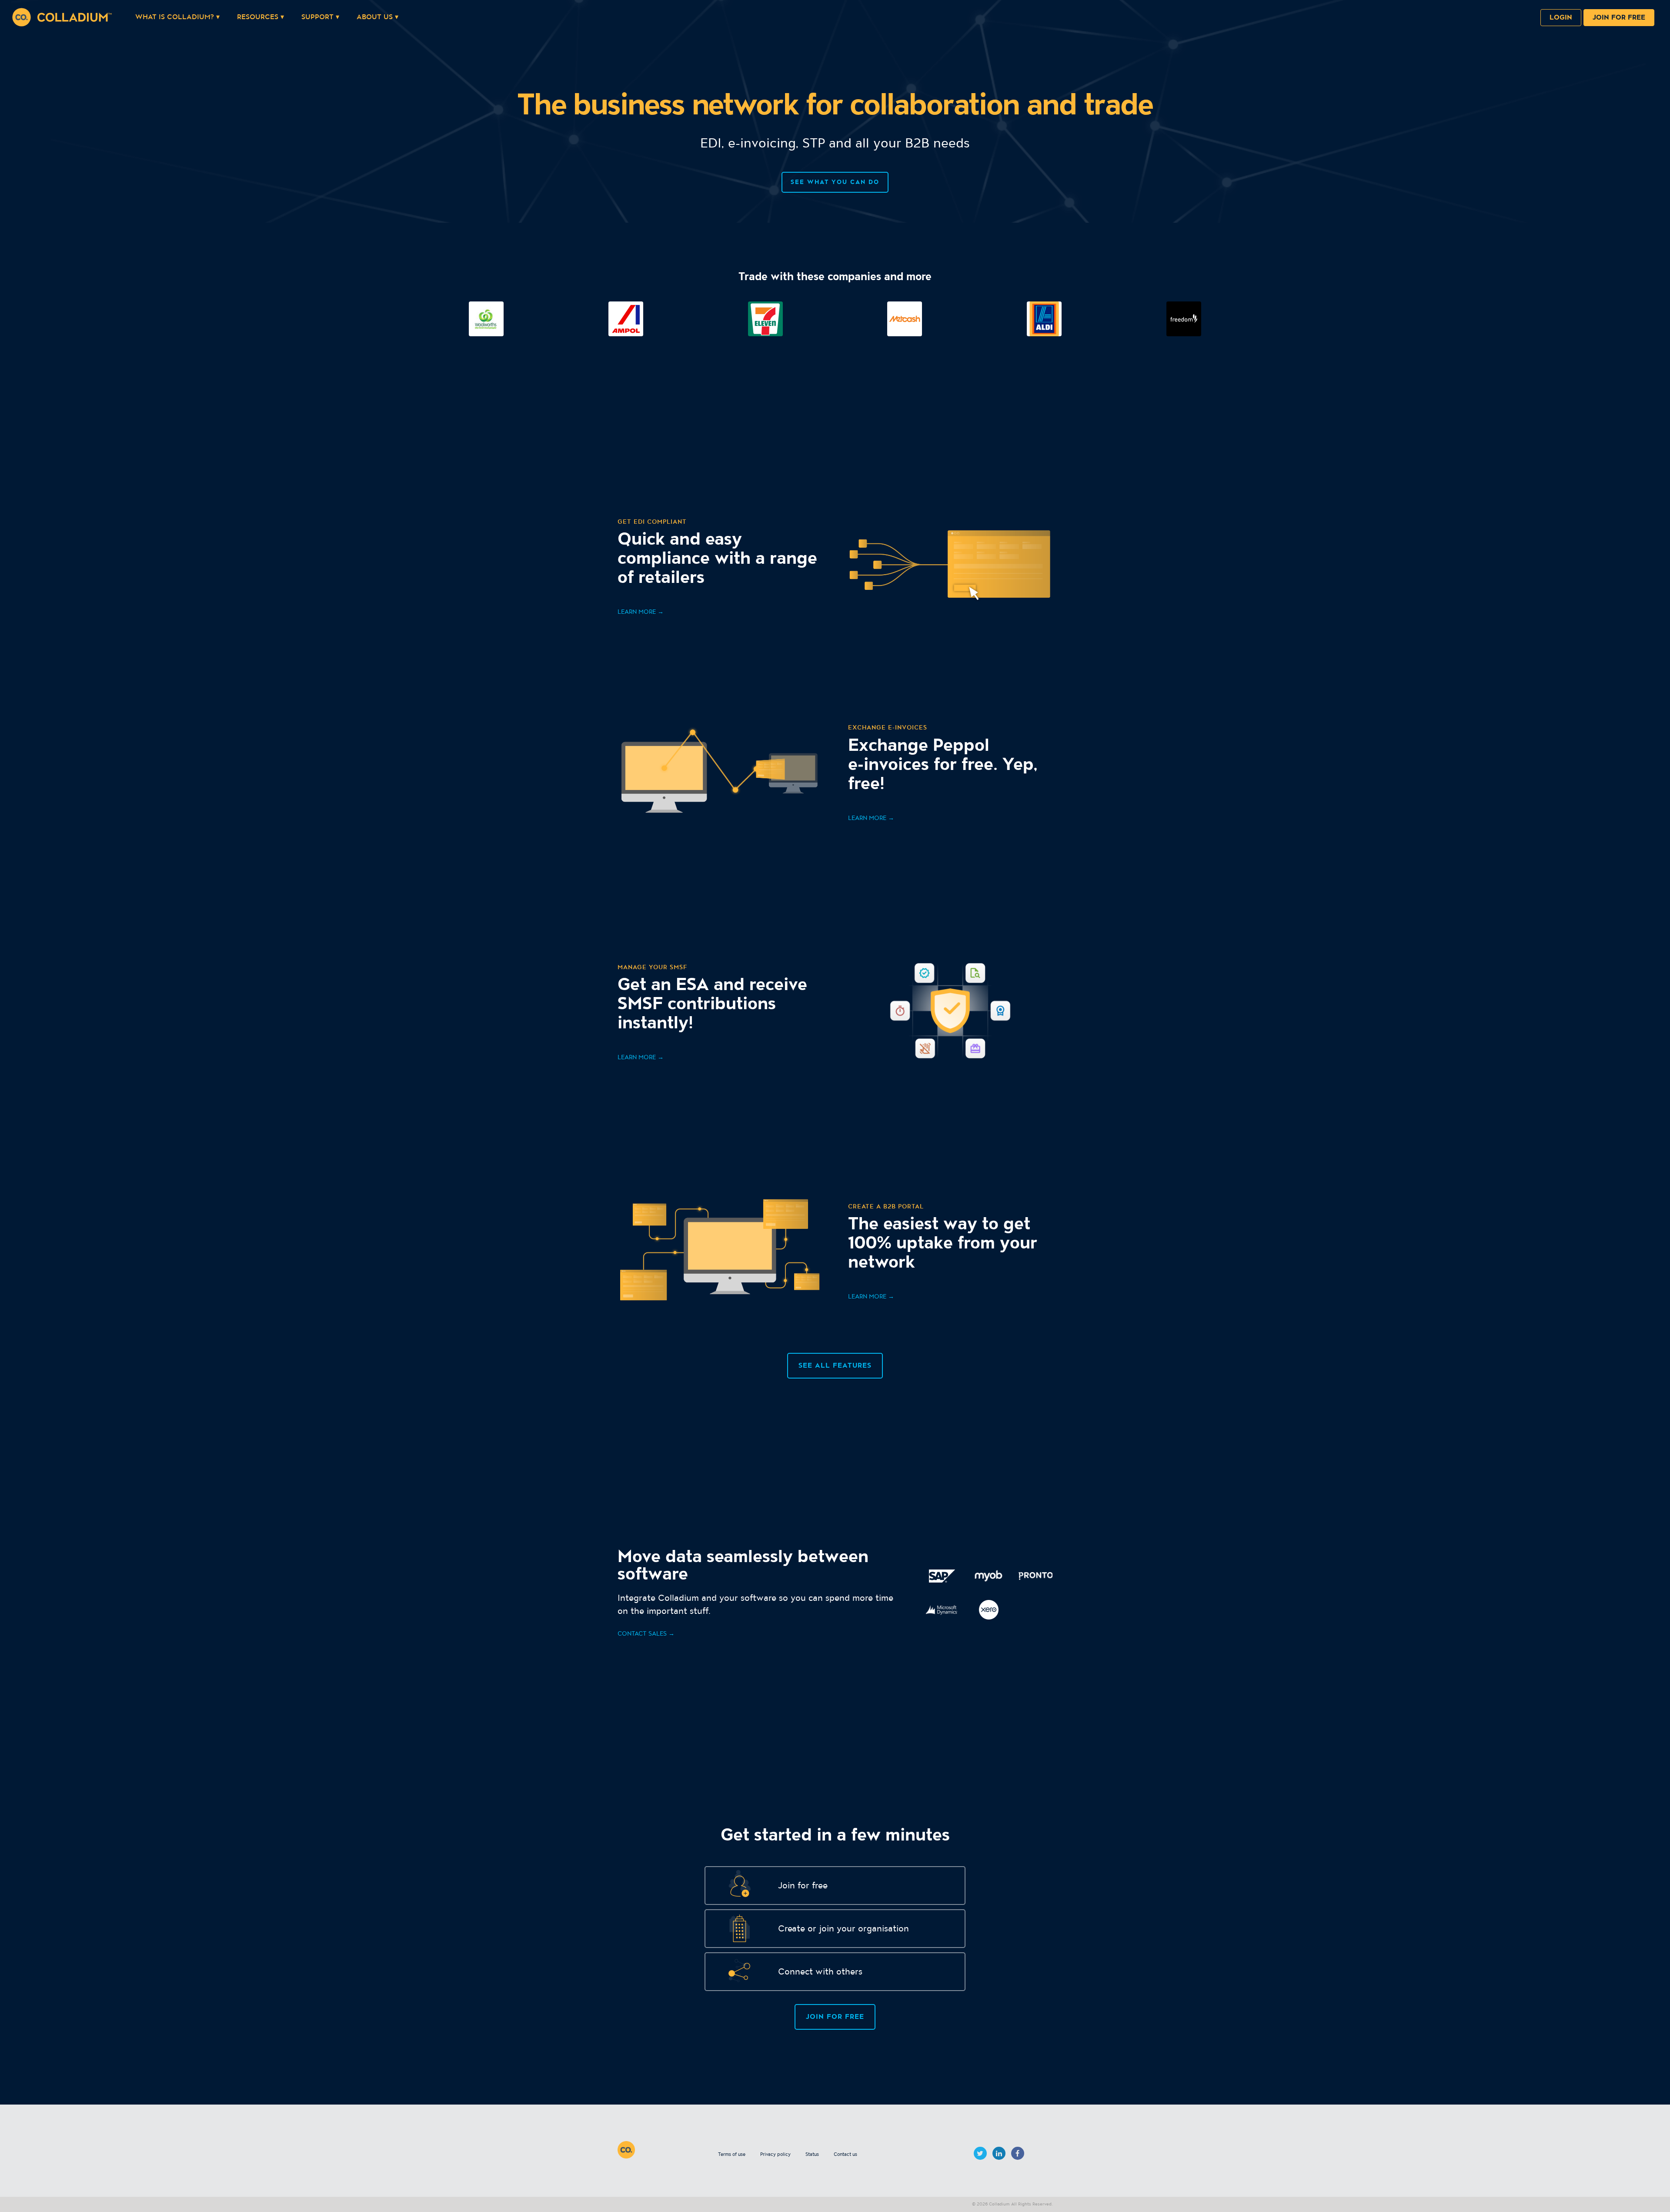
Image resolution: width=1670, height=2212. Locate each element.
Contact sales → (646, 1634)
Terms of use (732, 2155)
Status (812, 2155)
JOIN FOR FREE (835, 2017)
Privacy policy (775, 2155)
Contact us (845, 2155)
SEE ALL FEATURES (835, 1366)
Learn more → (641, 612)
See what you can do (835, 182)
